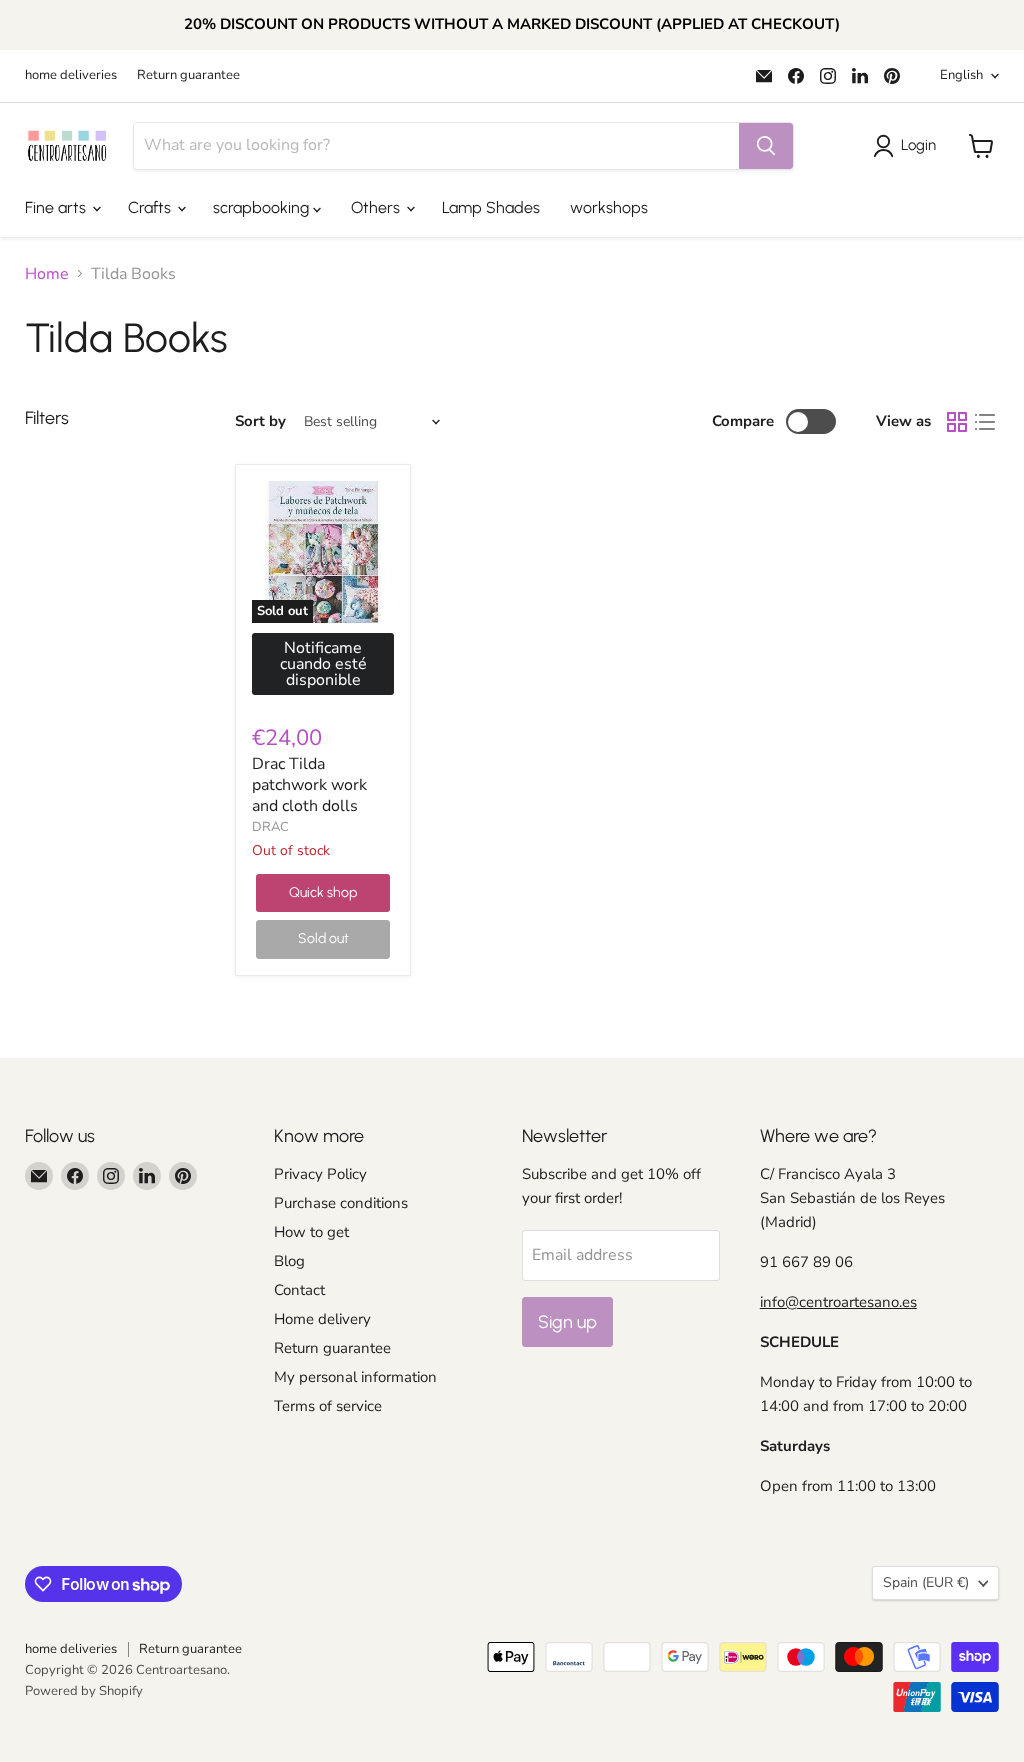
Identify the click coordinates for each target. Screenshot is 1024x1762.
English (961, 75)
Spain (926, 1582)
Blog (289, 1261)
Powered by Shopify (84, 1691)
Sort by (260, 421)
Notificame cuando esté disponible (323, 664)
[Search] (766, 146)
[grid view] (957, 422)
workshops (609, 207)
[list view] (985, 422)
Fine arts (57, 207)
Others (377, 207)
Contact (299, 1290)
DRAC (270, 827)
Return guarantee (188, 75)
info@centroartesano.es (838, 1302)
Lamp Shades (491, 207)
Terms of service (328, 1406)
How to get (311, 1232)
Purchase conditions (341, 1203)
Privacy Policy (320, 1174)
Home (47, 274)
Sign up (567, 1322)
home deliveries (71, 75)
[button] (908, 146)
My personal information (355, 1377)
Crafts (151, 207)
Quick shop (323, 892)
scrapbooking (263, 207)
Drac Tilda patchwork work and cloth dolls (309, 785)
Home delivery (322, 1319)
